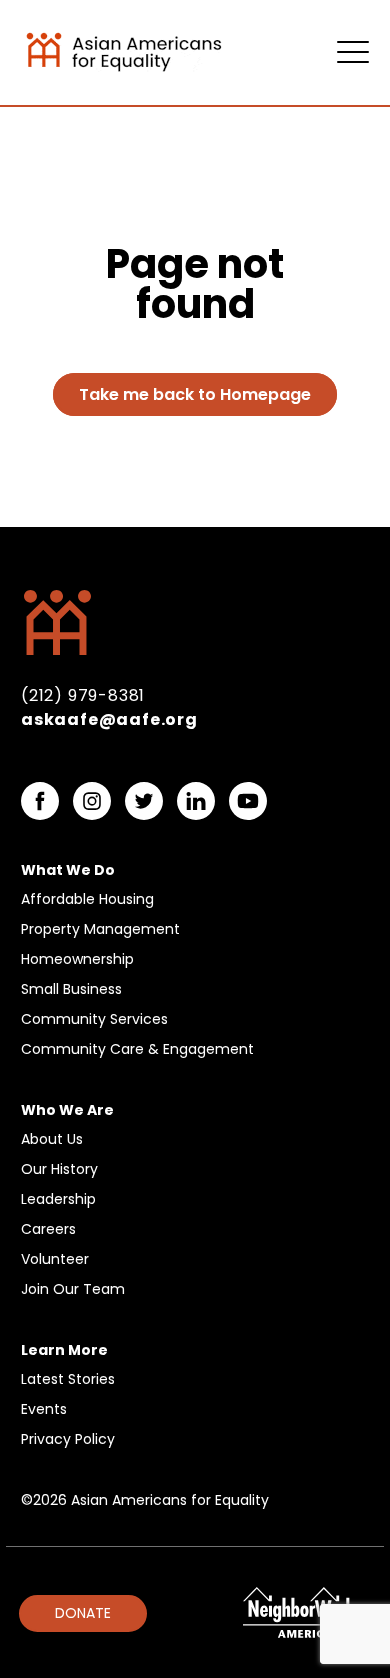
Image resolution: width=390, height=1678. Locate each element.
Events (44, 1409)
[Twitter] (144, 801)
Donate (83, 1613)
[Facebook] (40, 801)
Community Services (94, 1019)
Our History (59, 1169)
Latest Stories (68, 1379)
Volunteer (55, 1259)
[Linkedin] (196, 801)
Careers (48, 1229)
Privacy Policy (68, 1439)
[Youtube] (248, 801)
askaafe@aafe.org (109, 719)
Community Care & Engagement (137, 1049)
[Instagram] (92, 801)
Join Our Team (73, 1289)
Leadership (58, 1199)
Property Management (100, 929)
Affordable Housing (87, 899)
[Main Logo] (151, 50)
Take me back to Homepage (195, 394)
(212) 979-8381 (83, 695)
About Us (52, 1139)
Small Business (71, 989)
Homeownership (77, 959)
